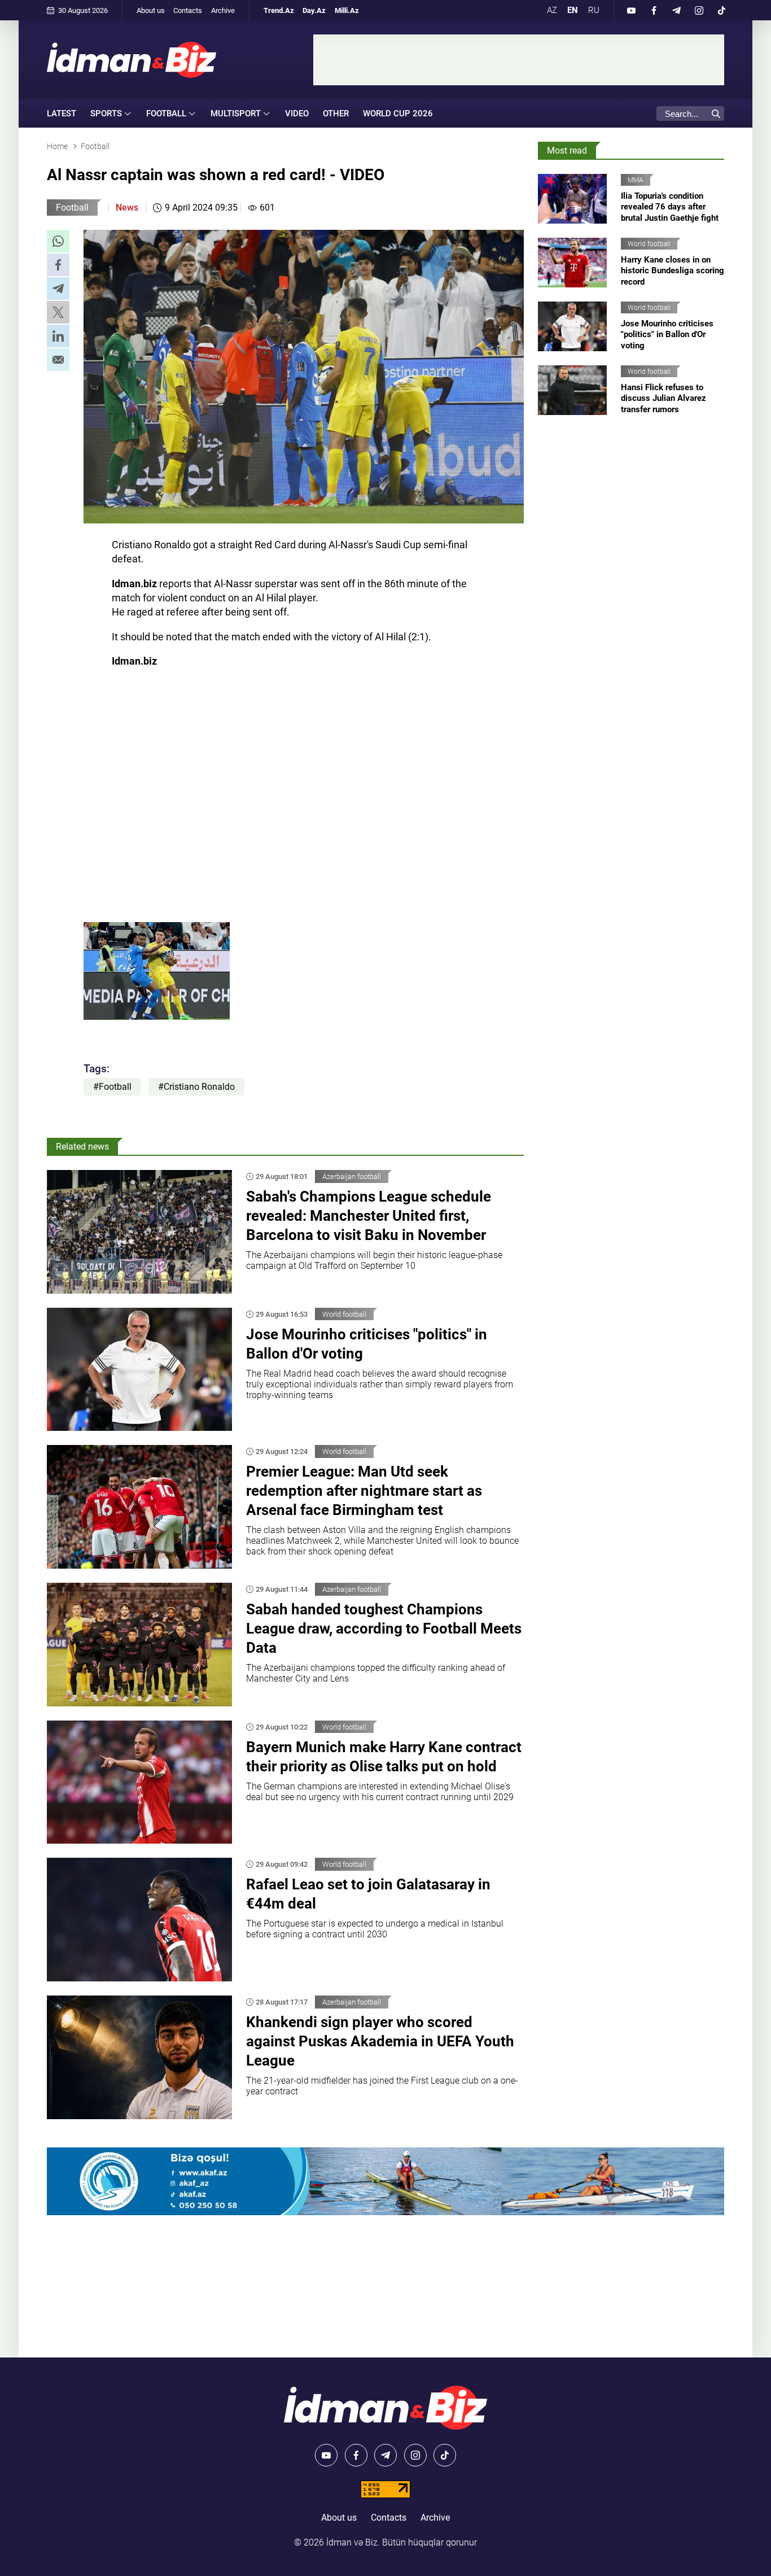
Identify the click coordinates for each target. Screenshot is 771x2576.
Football (72, 208)
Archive (223, 10)
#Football (112, 1087)
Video (297, 113)
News (127, 208)
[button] (58, 241)
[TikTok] (721, 10)
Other (336, 113)
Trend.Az (279, 10)
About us (151, 10)
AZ (552, 10)
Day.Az (314, 10)
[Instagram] (699, 10)
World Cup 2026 (398, 113)
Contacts (188, 10)
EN (573, 10)
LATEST (62, 113)
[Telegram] (676, 10)
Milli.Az (347, 10)
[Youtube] (631, 10)
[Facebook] (654, 10)
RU (594, 10)
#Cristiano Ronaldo (196, 1087)
